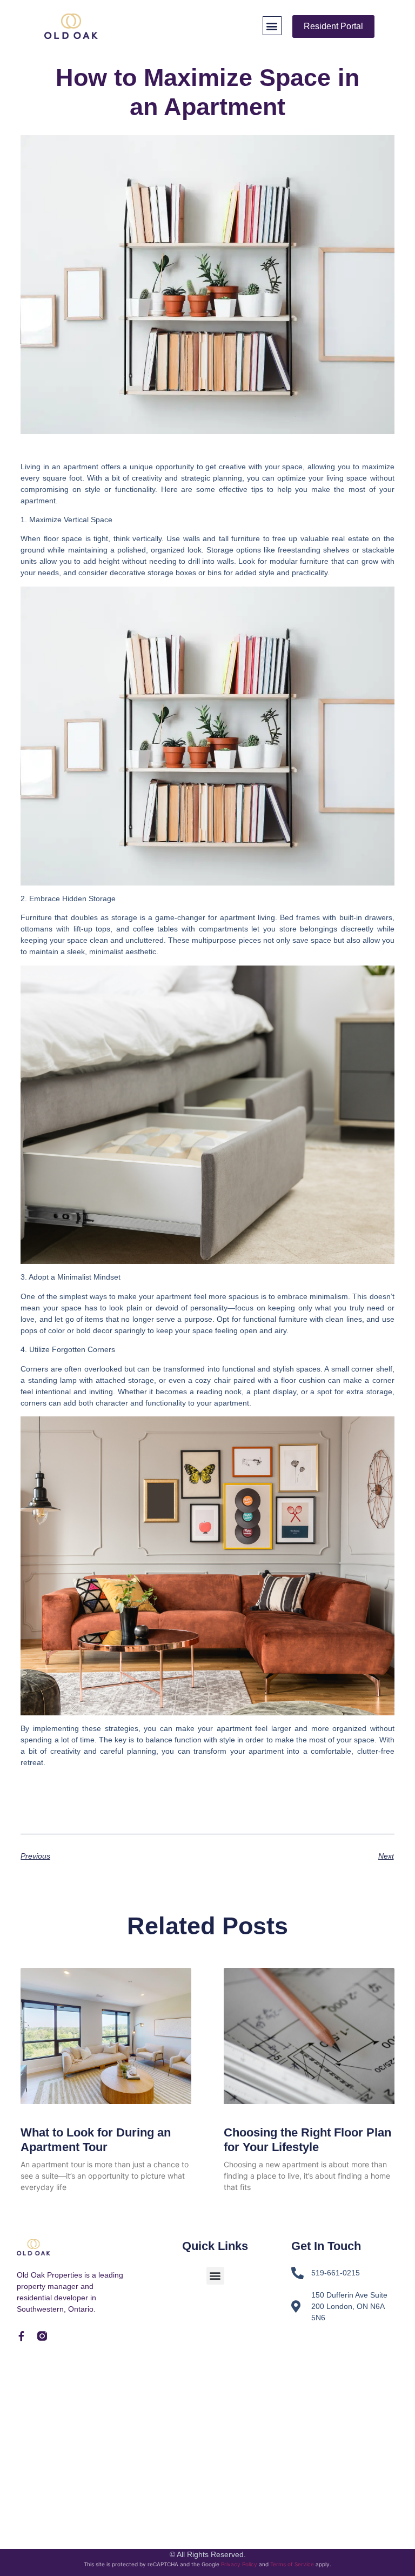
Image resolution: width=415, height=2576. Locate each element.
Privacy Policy (239, 2564)
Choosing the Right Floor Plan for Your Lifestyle (307, 2139)
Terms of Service (292, 2564)
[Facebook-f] (22, 2336)
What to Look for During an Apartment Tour (96, 2139)
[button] (272, 26)
